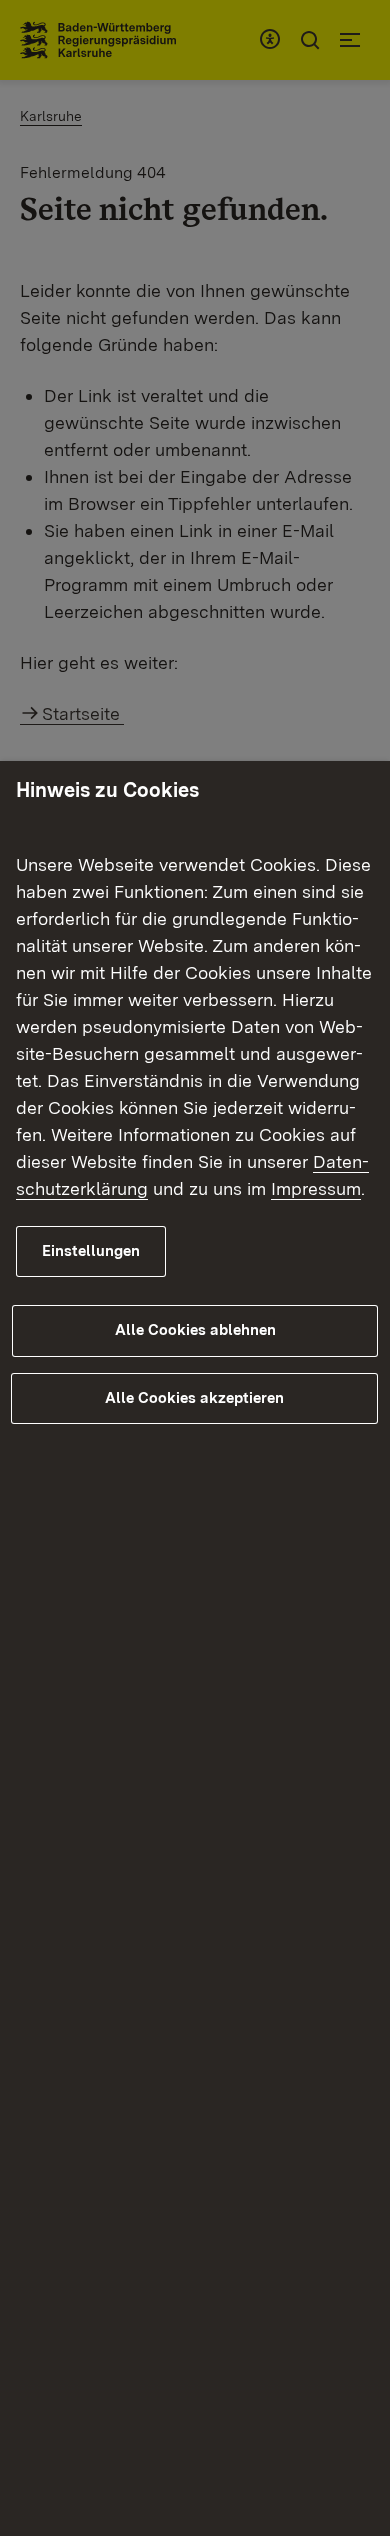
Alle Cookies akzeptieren (194, 1398)
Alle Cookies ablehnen (195, 1330)
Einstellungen (91, 1251)
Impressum (316, 1188)
